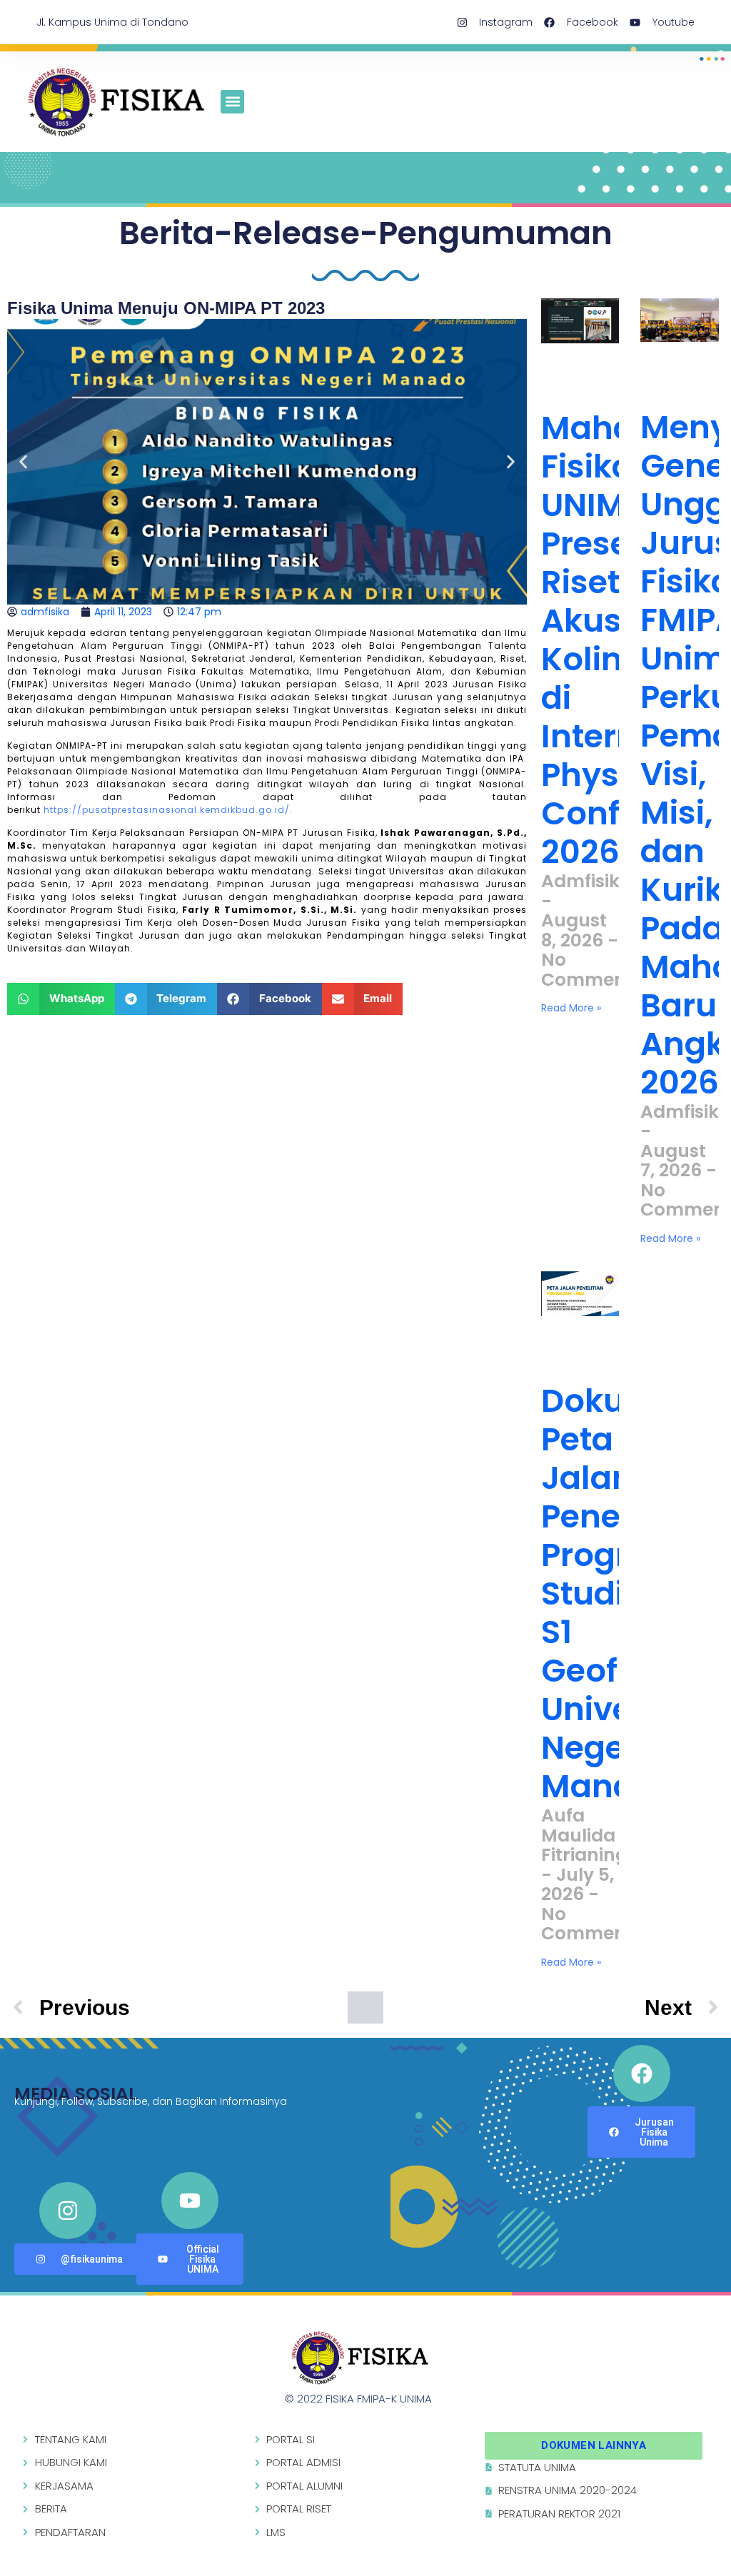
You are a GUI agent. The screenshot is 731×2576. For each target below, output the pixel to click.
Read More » (571, 1008)
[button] (232, 102)
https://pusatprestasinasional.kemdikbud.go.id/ (167, 810)
